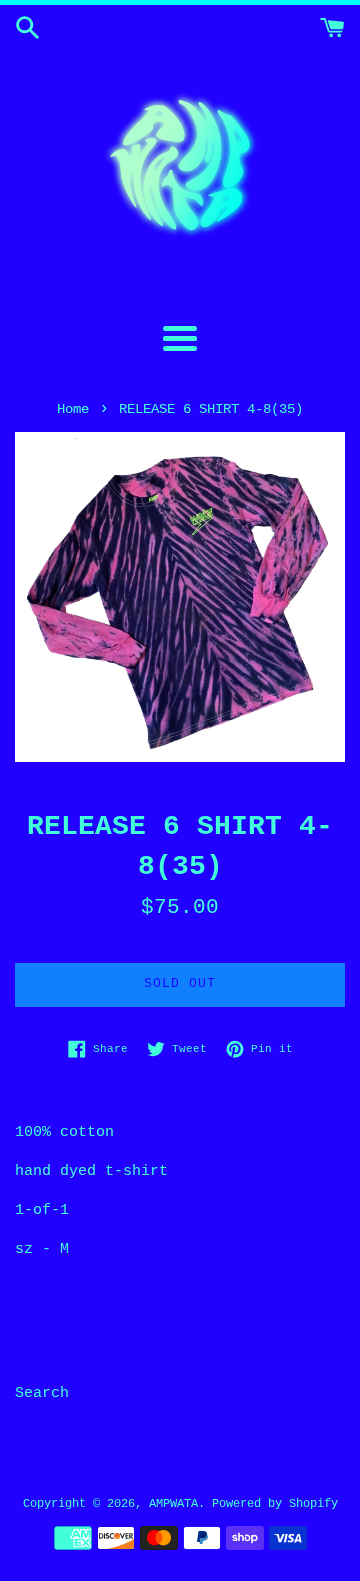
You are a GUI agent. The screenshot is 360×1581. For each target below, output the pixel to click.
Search (42, 1393)
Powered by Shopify (275, 1504)
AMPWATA (173, 1504)
